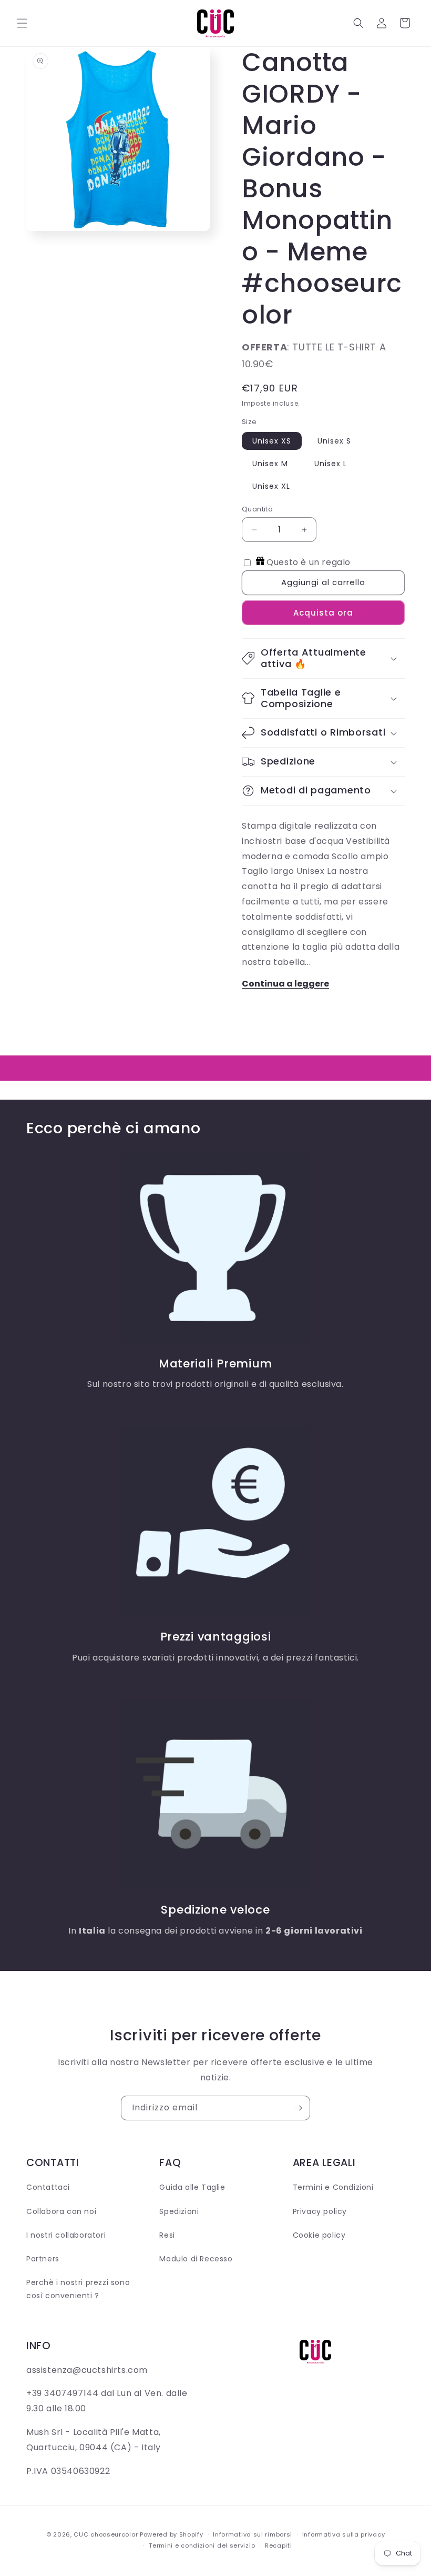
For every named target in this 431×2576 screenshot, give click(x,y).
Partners (43, 2259)
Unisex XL (271, 486)
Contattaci (48, 2187)
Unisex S (334, 441)
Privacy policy (320, 2211)
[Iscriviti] (298, 2108)
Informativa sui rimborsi (253, 2534)
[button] (22, 23)
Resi (167, 2235)
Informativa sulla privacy (344, 2534)
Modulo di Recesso (196, 2259)
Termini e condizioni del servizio (202, 2545)
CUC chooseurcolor (106, 2534)
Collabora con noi (61, 2211)
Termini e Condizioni (333, 2187)
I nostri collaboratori (66, 2235)
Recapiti (279, 2545)
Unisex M (270, 464)
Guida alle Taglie (192, 2187)
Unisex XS (272, 441)
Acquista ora (323, 613)
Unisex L (331, 464)
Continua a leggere (285, 984)
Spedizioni (179, 2211)
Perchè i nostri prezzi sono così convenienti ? (78, 2289)
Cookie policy (319, 2235)
